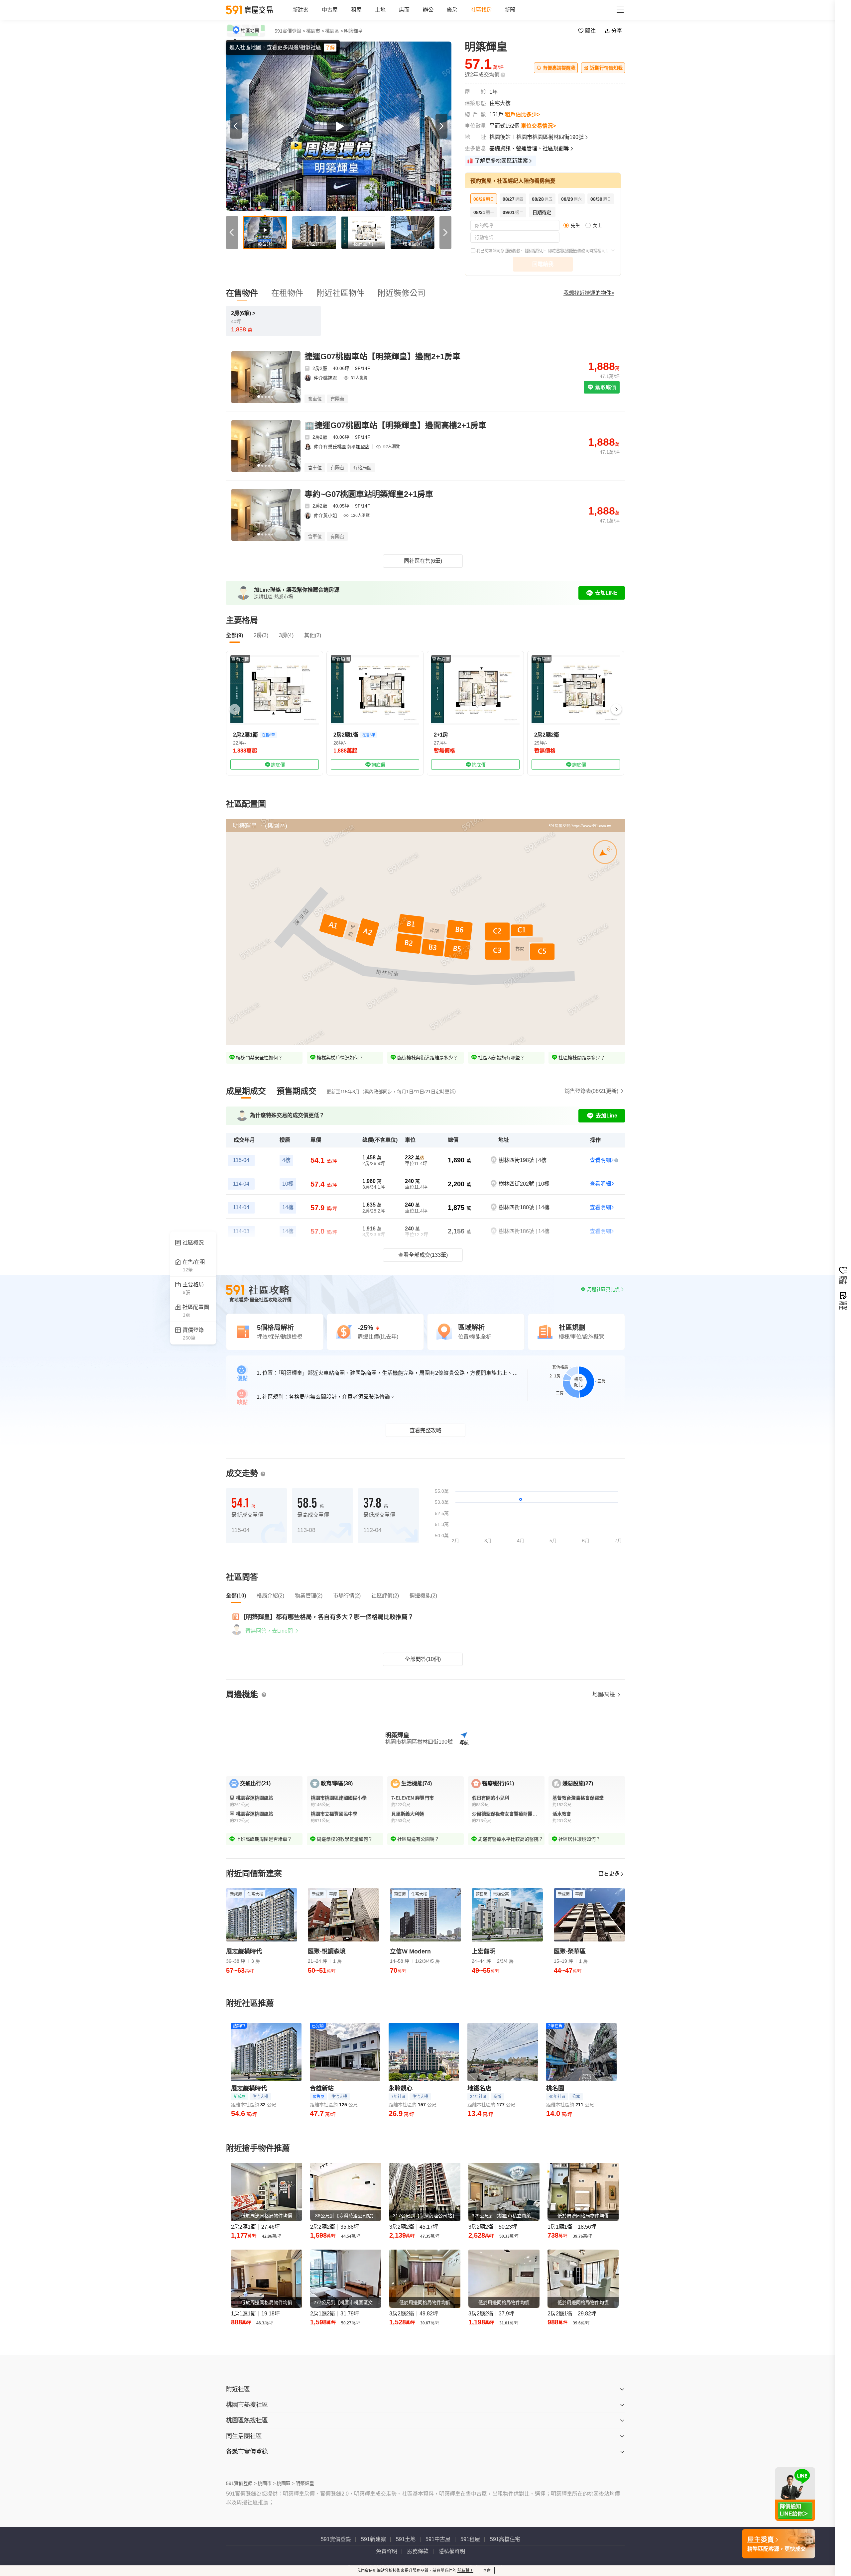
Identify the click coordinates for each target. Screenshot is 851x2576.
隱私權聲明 (534, 251)
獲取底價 (605, 387)
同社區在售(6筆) (423, 561)
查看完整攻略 (425, 1430)
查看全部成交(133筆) (423, 1255)
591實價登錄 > (290, 31)
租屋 (356, 10)
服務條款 (513, 251)
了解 (330, 48)
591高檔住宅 (505, 2539)
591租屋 (470, 2539)
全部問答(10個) (423, 1659)
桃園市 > (315, 31)
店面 (404, 10)
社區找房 (481, 10)
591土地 (406, 2539)
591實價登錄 (336, 2539)
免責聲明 (387, 2551)
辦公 (428, 10)
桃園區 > (334, 31)
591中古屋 (438, 2539)
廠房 (452, 10)
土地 (380, 10)
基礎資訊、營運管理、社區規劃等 (529, 148)
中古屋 (330, 10)
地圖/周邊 (604, 1694)
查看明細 (600, 1160)
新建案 (301, 10)
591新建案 (373, 2539)
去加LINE (606, 593)
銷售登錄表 (591, 1091)
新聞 (510, 10)
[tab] (246, 1091)
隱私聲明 (465, 2571)
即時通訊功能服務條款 (567, 251)
